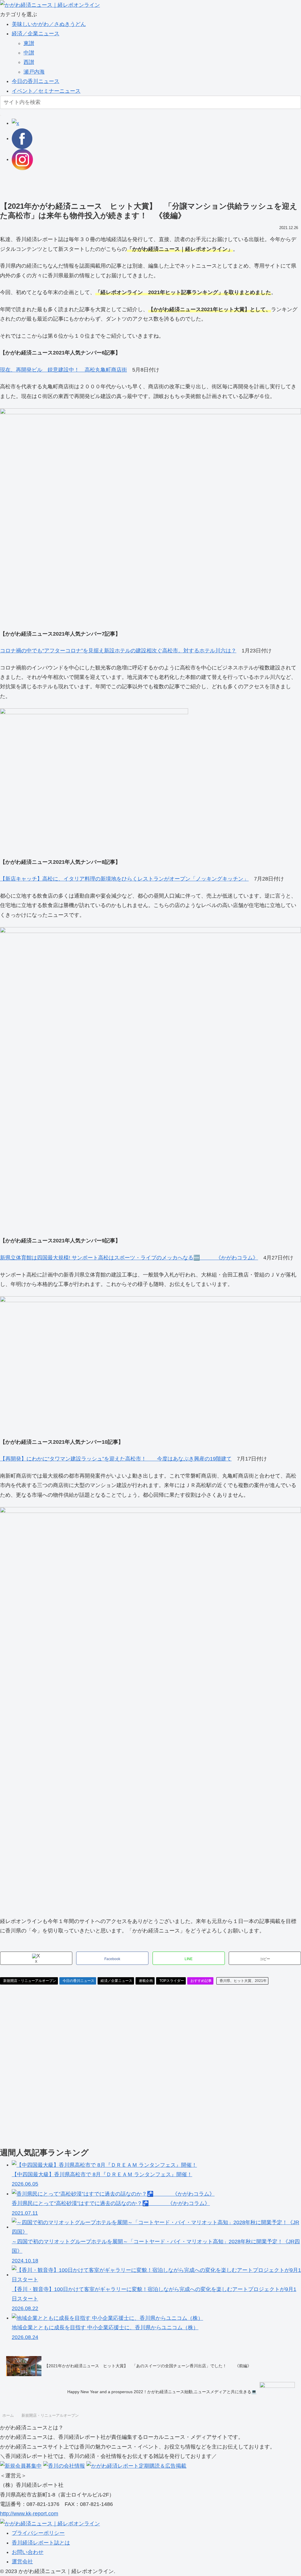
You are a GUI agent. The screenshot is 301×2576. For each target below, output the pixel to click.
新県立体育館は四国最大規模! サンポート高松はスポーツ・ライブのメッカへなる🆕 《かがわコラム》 (129, 1258)
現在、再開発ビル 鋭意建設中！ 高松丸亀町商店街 (63, 370)
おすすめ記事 (201, 1981)
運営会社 (22, 2562)
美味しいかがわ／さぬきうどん (49, 24)
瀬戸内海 (34, 72)
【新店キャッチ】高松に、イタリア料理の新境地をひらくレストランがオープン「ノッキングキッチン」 (124, 879)
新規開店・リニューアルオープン (30, 1981)
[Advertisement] (150, 183)
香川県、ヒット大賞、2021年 (243, 1981)
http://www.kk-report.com (29, 2514)
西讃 (29, 62)
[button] (1, 115)
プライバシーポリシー (38, 2533)
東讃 (29, 43)
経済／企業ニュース (36, 34)
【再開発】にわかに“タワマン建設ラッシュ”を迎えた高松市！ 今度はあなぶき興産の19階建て (116, 1459)
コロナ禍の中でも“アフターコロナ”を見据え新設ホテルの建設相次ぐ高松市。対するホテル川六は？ (118, 651)
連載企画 (146, 1981)
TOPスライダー (172, 1981)
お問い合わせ (28, 2552)
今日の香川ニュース (36, 81)
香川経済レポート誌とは (41, 2543)
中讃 (29, 53)
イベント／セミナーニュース (46, 91)
